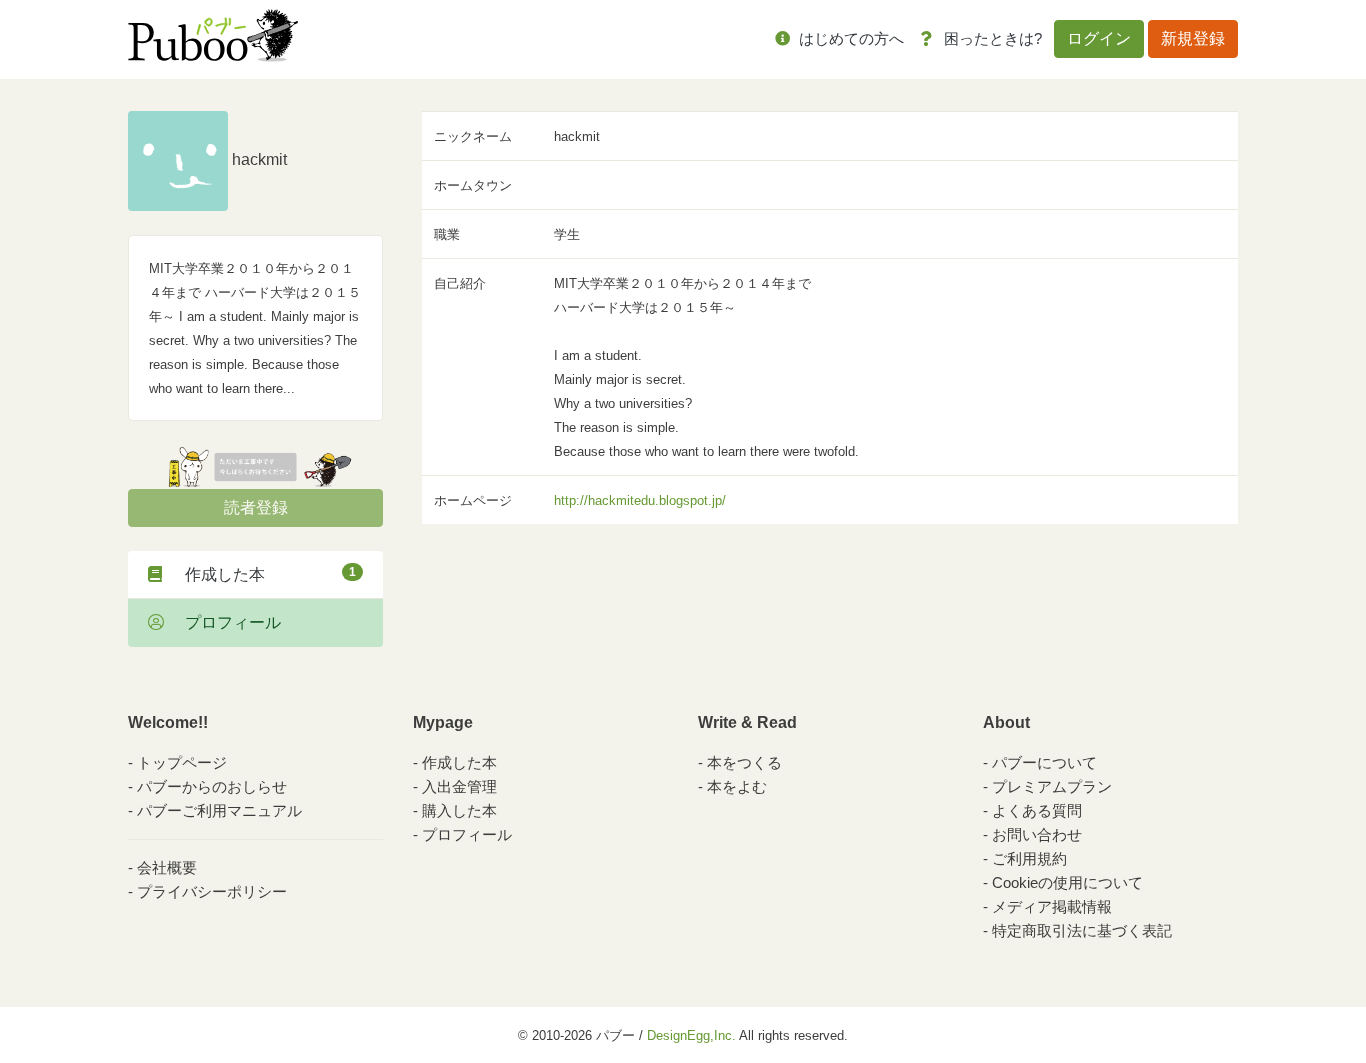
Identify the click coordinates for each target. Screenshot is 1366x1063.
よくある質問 (1037, 810)
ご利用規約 (1029, 858)
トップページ (182, 762)
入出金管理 (459, 786)
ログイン (1099, 38)
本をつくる (744, 762)
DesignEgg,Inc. (691, 1035)
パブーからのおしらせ (212, 786)
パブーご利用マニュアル (219, 810)
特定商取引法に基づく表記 (1082, 930)
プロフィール (225, 622)
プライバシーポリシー (212, 891)
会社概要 (167, 867)
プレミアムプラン (1052, 786)
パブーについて (1044, 762)
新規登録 (1193, 38)
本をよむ (737, 786)
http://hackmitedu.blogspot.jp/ (640, 500)
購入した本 (459, 810)
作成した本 (262, 574)
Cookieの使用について (1067, 882)
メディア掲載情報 (1052, 906)
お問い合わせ (1037, 834)
